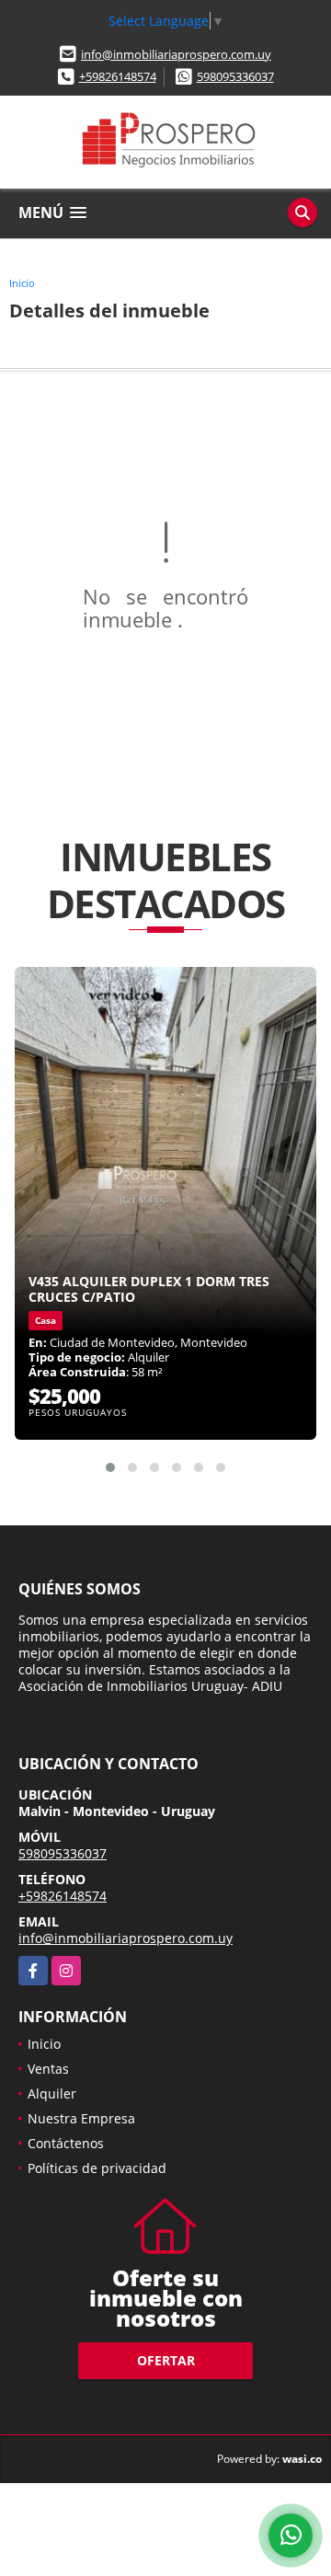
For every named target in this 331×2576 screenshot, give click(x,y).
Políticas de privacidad (97, 2168)
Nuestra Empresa (81, 2118)
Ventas (48, 2069)
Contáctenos (66, 2143)
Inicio (22, 283)
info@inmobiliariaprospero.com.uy (176, 54)
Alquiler (52, 2093)
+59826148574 (118, 76)
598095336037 (235, 76)
